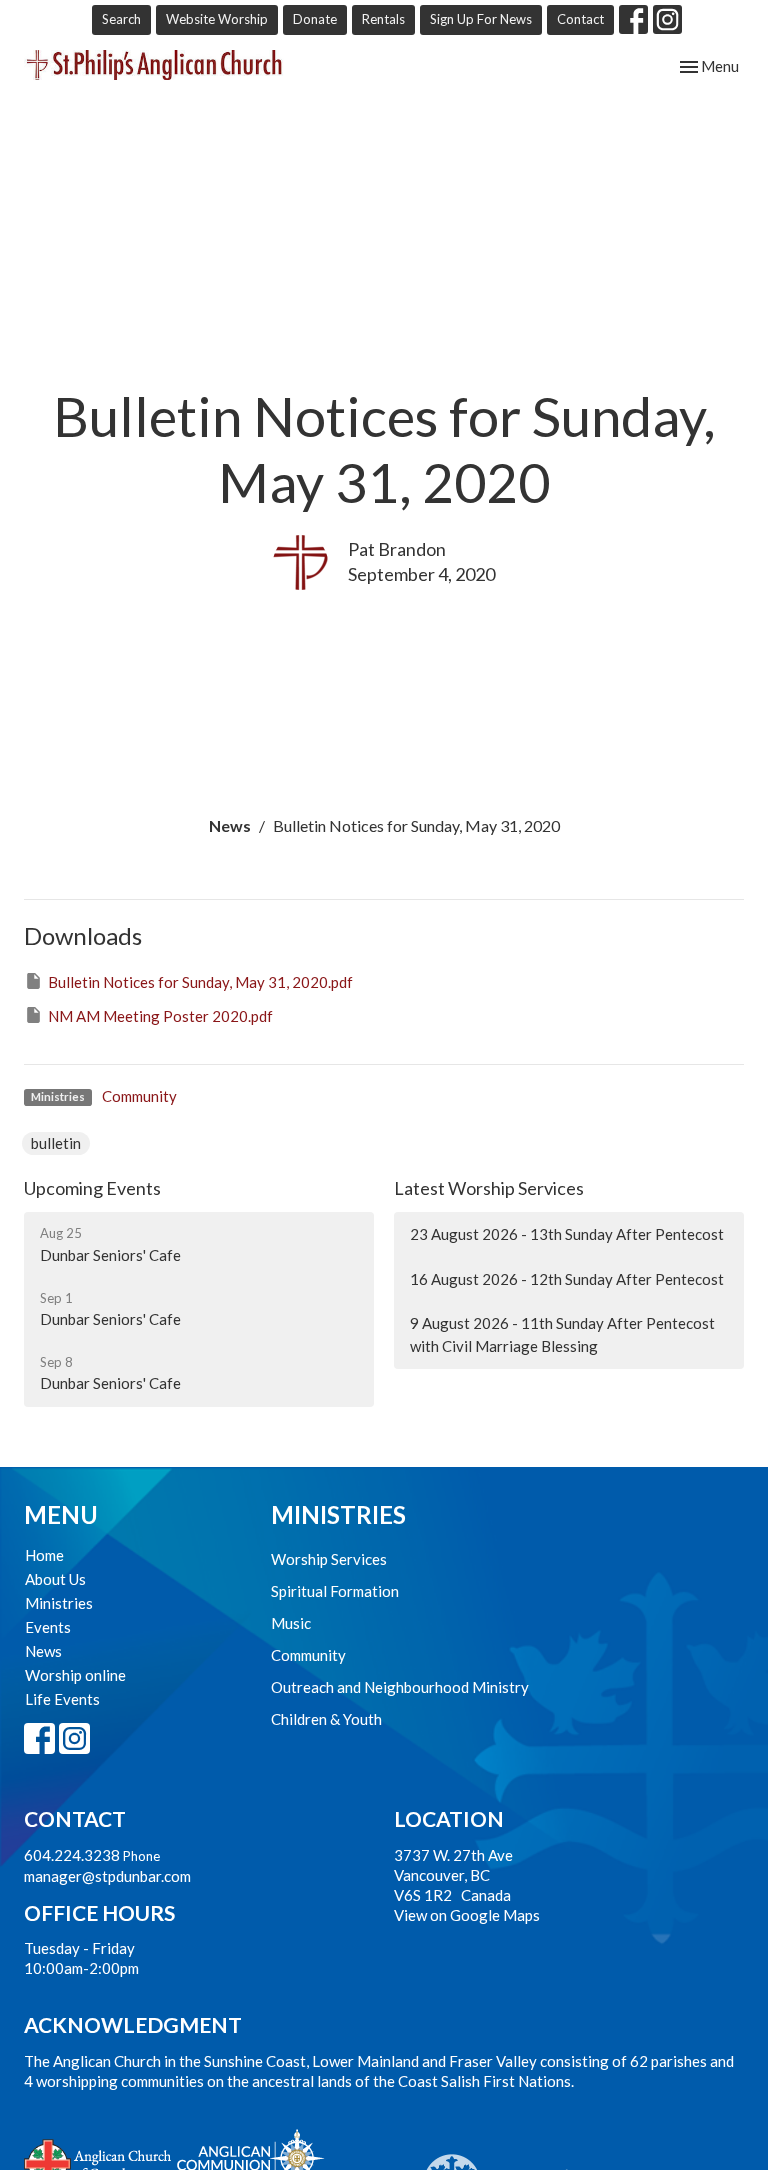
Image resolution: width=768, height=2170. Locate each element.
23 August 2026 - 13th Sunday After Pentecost (567, 1234)
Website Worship (217, 19)
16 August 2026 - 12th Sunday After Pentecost (567, 1279)
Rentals (383, 19)
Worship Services (329, 1559)
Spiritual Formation (335, 1591)
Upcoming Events (92, 1188)
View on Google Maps (467, 1915)
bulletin (56, 1143)
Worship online (75, 1675)
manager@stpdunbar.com (107, 1876)
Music (291, 1623)
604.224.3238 (72, 1855)
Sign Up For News (481, 19)
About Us (55, 1579)
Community (139, 1096)
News (230, 825)
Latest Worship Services (489, 1188)
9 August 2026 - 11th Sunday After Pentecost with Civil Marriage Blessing (562, 1334)
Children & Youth (326, 1719)
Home (44, 1555)
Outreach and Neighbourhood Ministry (400, 1687)
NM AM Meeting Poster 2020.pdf (160, 1016)
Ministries (59, 1603)
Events (48, 1627)
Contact (580, 19)
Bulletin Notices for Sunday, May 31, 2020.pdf (200, 982)
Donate (315, 19)
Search (121, 19)
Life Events (62, 1699)
